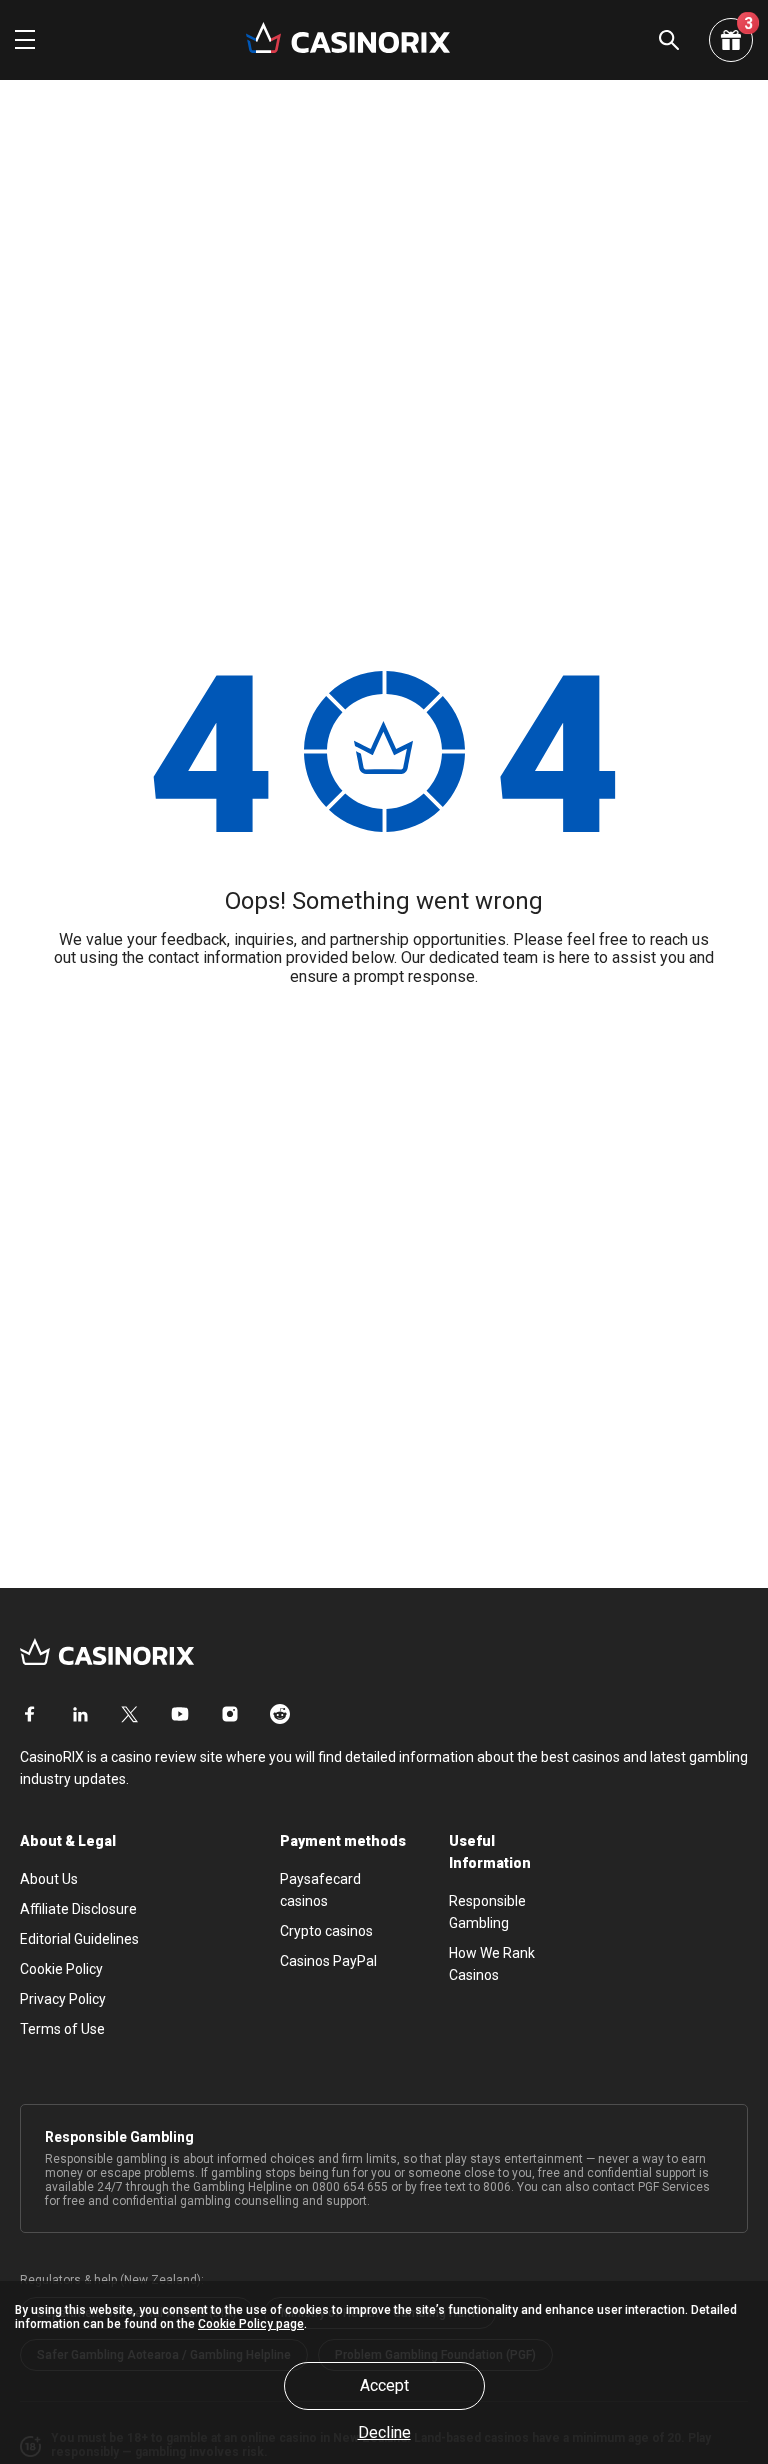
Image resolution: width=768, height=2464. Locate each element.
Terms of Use (62, 2029)
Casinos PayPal (328, 1961)
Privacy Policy (63, 1999)
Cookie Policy (61, 1969)
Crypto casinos (326, 1931)
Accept (384, 2385)
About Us (49, 1879)
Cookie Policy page (251, 2324)
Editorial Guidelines (79, 1939)
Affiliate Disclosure (78, 1909)
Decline (384, 2433)
